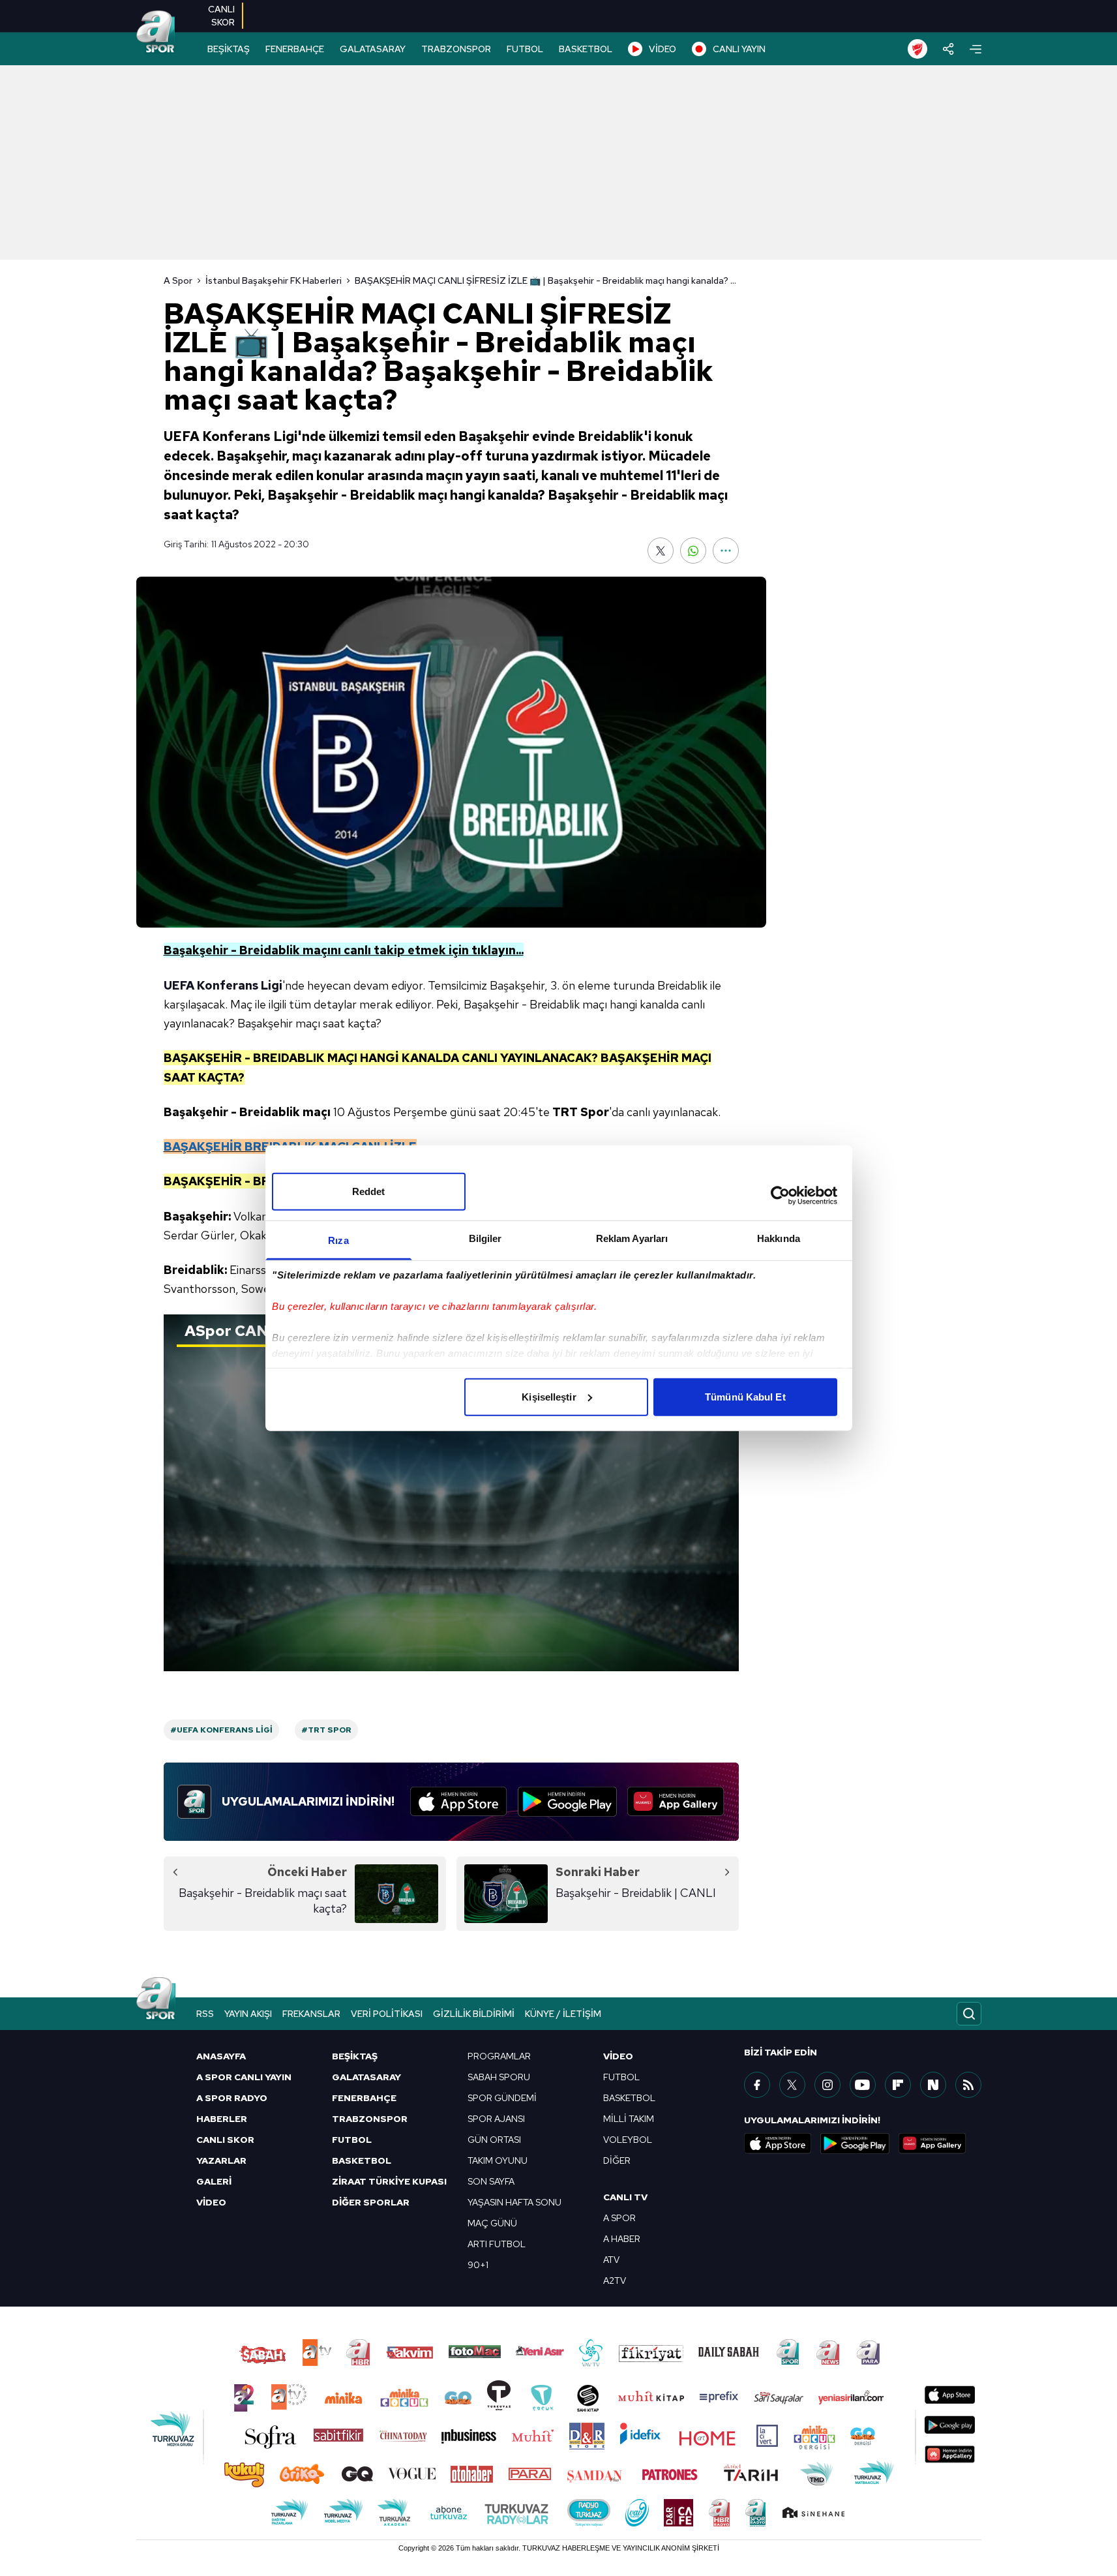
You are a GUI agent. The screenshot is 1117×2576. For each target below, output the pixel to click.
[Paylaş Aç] (948, 49)
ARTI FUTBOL (497, 2244)
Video (618, 2056)
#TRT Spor (326, 1730)
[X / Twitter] (792, 2085)
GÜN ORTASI (494, 2140)
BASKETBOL (586, 49)
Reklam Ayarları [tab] (632, 1238)
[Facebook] (757, 2085)
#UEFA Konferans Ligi (221, 1730)
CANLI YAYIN (739, 49)
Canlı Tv (625, 2197)
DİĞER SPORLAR (371, 2202)
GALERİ (214, 2181)
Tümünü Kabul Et (745, 1396)
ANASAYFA (221, 2056)
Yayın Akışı (248, 2014)
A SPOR (619, 2218)
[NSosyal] (933, 2085)
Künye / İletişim (563, 2014)
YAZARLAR (221, 2160)
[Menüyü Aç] (976, 49)
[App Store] (459, 1802)
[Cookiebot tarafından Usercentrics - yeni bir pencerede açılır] (780, 1196)
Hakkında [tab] (779, 1238)
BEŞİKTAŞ (229, 49)
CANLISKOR (221, 16)
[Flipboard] (898, 2085)
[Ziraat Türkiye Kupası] (917, 49)
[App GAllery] (676, 1802)
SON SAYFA (491, 2181)
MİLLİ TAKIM (629, 2119)
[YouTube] (863, 2085)
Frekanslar (311, 2014)
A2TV (615, 2281)
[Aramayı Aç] (969, 2014)
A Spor (178, 280)
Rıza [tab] (338, 1240)
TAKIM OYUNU (498, 2160)
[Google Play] (567, 1802)
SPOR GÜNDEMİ (502, 2098)
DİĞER (617, 2160)
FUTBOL (525, 49)
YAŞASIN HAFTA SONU (514, 2202)
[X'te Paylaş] (661, 551)
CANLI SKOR (225, 2140)
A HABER (622, 2239)
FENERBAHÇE (295, 49)
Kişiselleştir (549, 1396)
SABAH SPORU (499, 2077)
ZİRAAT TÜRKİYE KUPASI (389, 2181)
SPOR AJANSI (496, 2119)
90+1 (478, 2265)
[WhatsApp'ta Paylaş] (693, 551)
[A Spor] (156, 33)
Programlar (499, 2056)
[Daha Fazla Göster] (726, 551)
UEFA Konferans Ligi (223, 985)
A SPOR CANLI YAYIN (244, 2077)
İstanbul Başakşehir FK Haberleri (274, 280)
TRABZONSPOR (456, 49)
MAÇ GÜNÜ (492, 2223)
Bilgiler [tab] (485, 1238)
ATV (611, 2260)
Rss (205, 2014)
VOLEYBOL (628, 2140)
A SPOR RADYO (232, 2098)
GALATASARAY (373, 49)
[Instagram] (827, 2085)
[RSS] (968, 2085)
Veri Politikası (387, 2014)
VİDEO (663, 49)
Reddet (369, 1191)
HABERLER (222, 2119)
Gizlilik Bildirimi (474, 2014)
